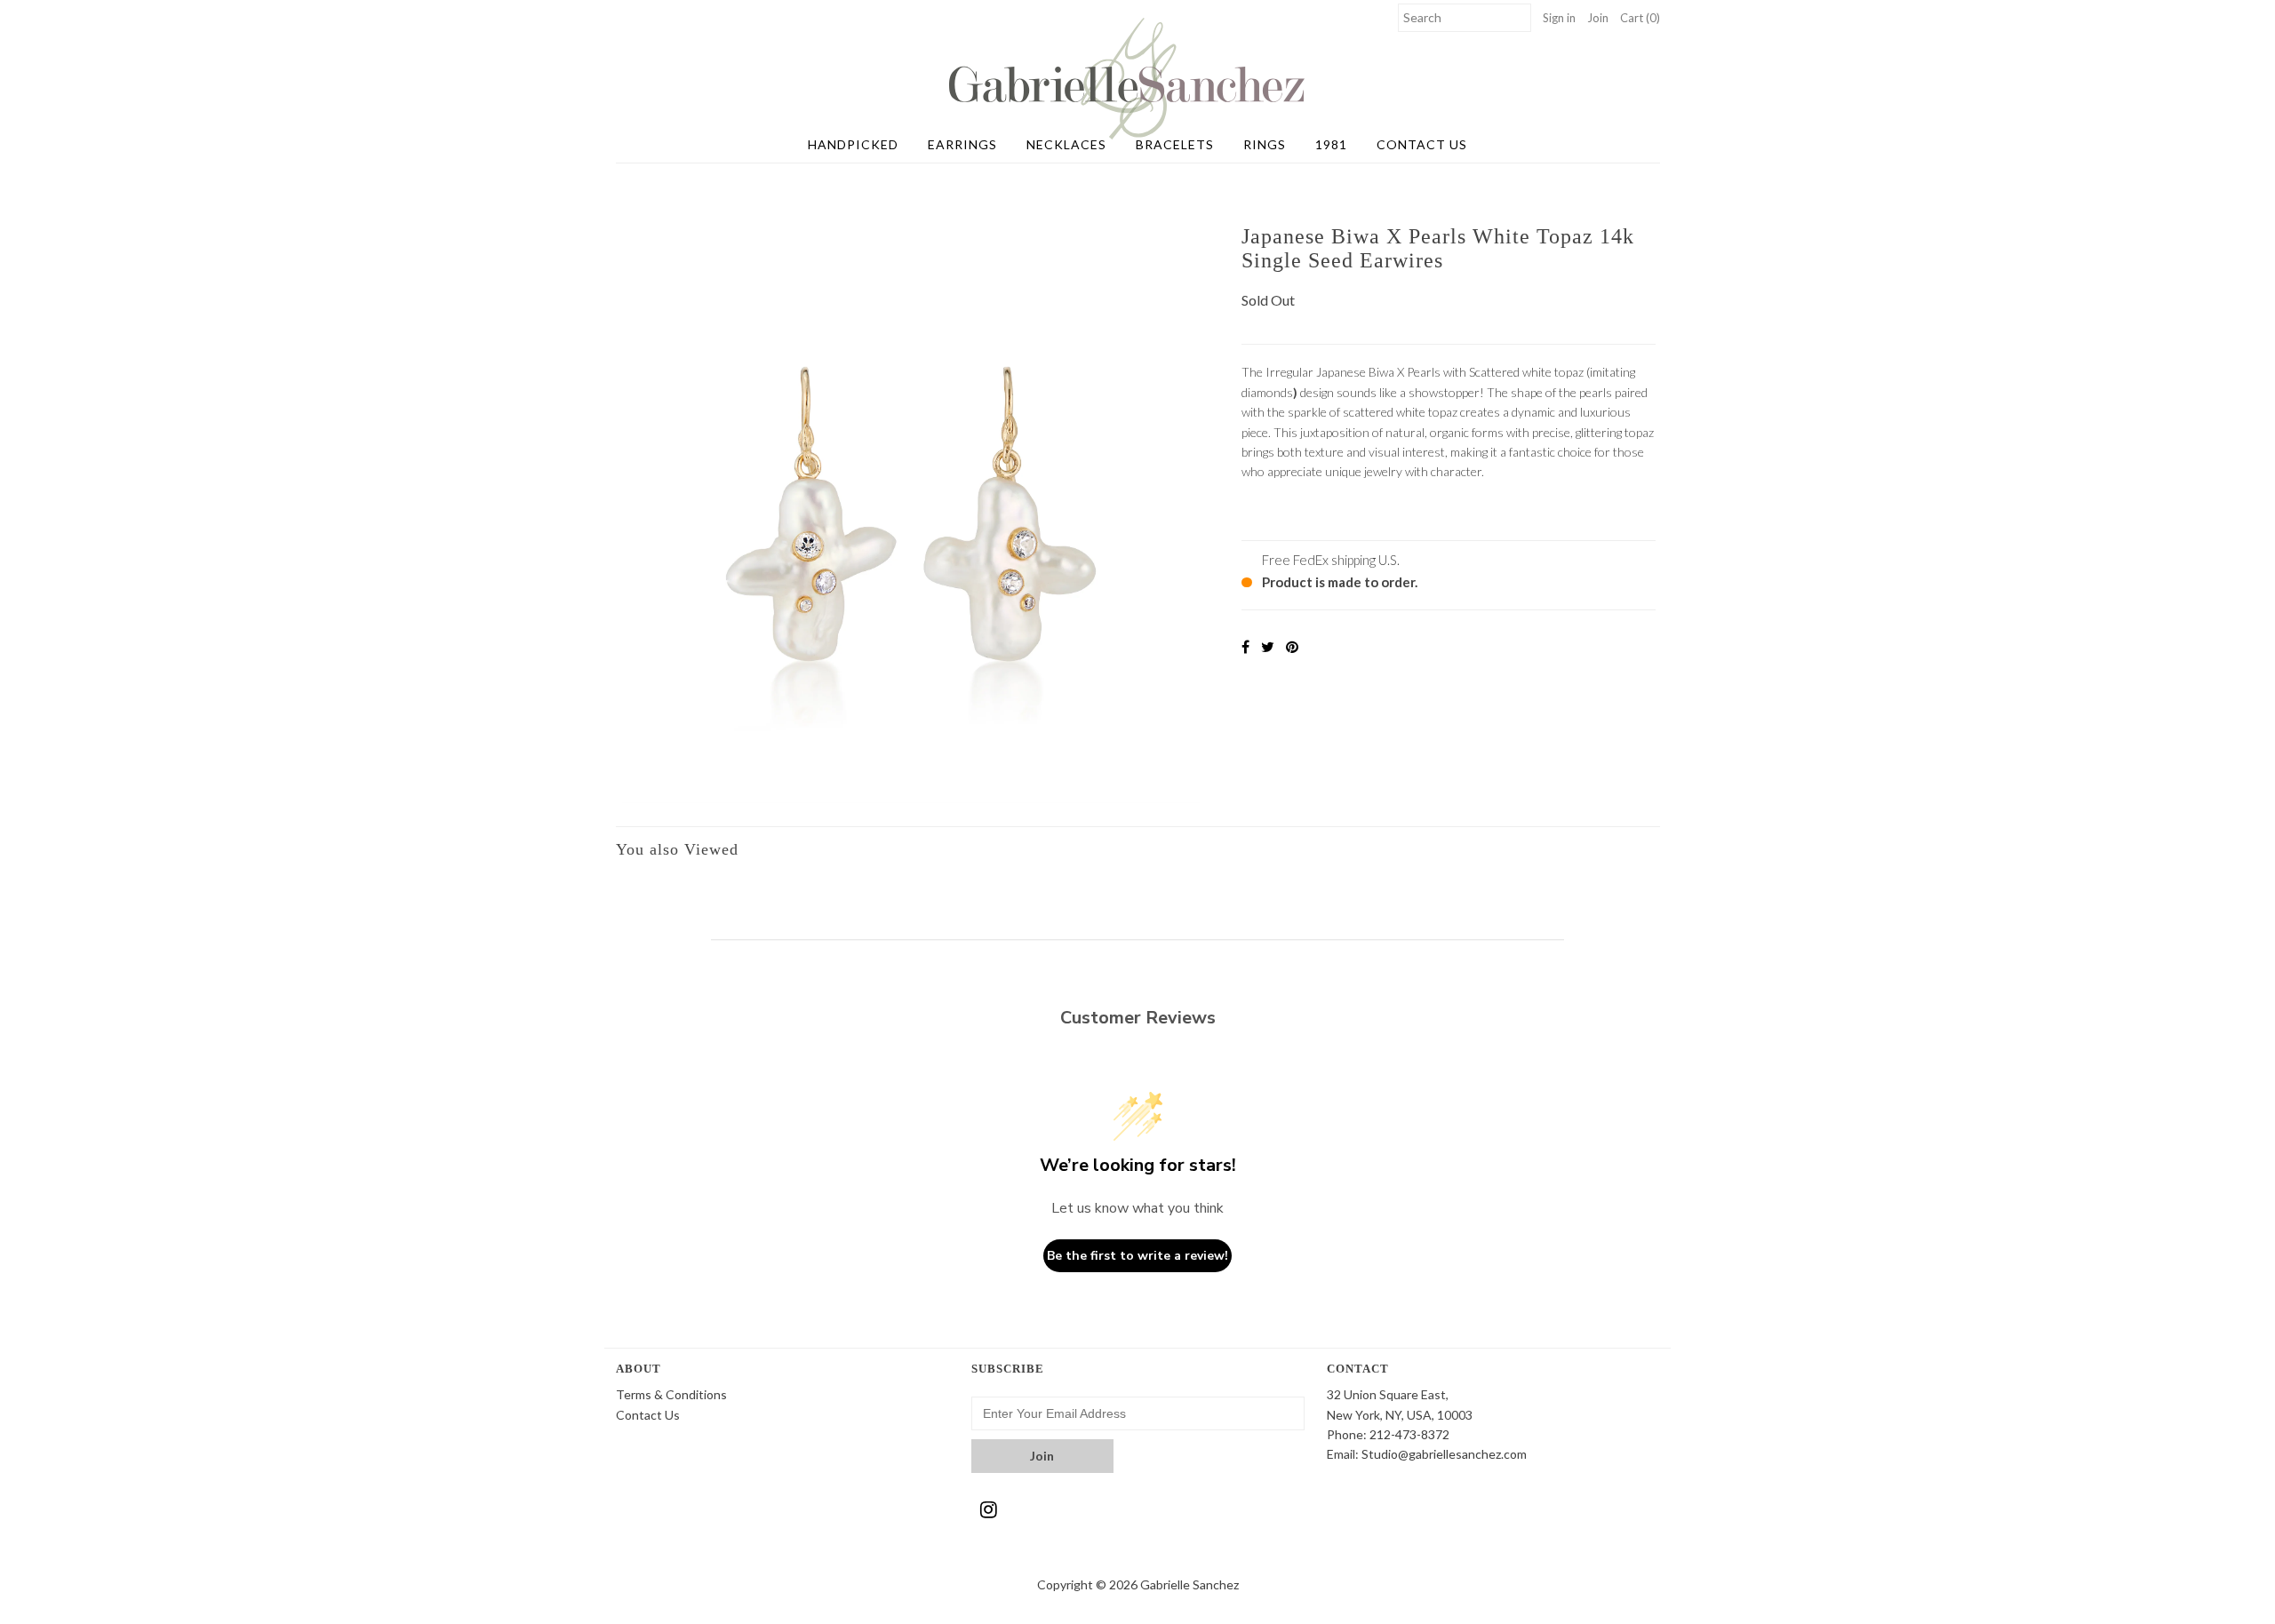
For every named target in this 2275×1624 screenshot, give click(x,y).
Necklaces (1066, 144)
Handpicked (853, 144)
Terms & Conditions (671, 1394)
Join (1598, 18)
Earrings (962, 144)
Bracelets (1175, 144)
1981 (1331, 144)
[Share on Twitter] (1268, 646)
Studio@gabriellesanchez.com (1444, 1454)
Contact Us (1422, 144)
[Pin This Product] (1292, 646)
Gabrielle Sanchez (1189, 1584)
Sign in (1559, 18)
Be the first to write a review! (1137, 1256)
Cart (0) (1640, 18)
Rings (1265, 144)
